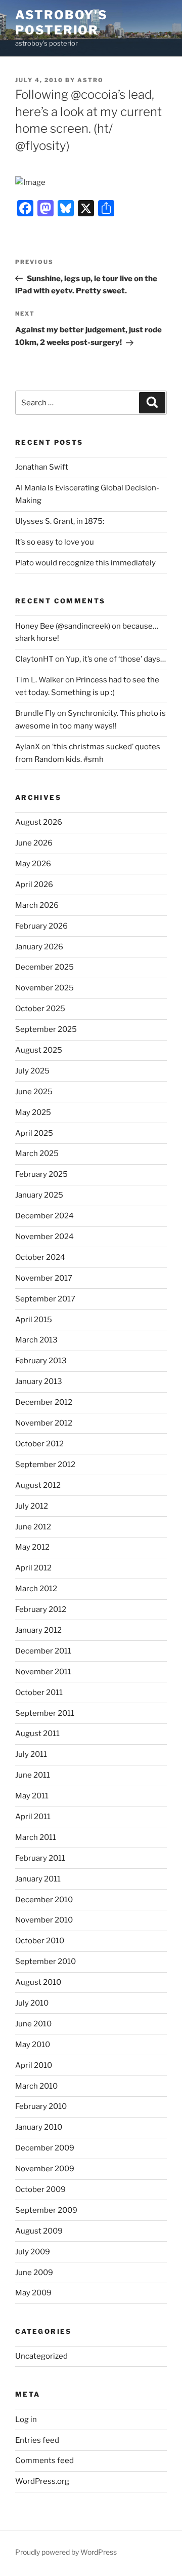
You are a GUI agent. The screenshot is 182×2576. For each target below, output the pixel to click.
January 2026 (39, 947)
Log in (26, 2419)
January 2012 (38, 1630)
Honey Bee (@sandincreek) (63, 626)
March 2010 (36, 2086)
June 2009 (34, 2273)
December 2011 (43, 1651)
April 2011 (33, 1817)
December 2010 (44, 1900)
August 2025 (39, 1050)
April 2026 (34, 885)
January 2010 (39, 2127)
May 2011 (32, 1796)
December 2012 (44, 1402)
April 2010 (34, 2065)
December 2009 (45, 2148)
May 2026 (33, 864)
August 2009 (39, 2231)
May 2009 (33, 2293)
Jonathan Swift (42, 467)
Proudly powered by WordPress (66, 2552)
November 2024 (44, 1237)
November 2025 (44, 988)
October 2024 (40, 1257)
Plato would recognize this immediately (85, 563)
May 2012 (32, 1547)
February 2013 (41, 1361)
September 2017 (45, 1299)
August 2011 (37, 1734)
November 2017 (44, 1278)
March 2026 (37, 905)
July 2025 (32, 1071)
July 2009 (33, 2252)
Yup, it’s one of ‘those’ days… (116, 659)
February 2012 (41, 1609)
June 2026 (34, 843)
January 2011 (38, 1879)
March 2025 (37, 1154)
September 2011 (45, 1713)
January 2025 (39, 1195)
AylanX (28, 747)
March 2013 (36, 1340)
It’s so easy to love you (55, 542)
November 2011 (43, 1672)
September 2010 (45, 1962)
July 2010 (32, 2003)
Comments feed (44, 2460)
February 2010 (41, 2106)
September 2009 (46, 2210)
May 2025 (33, 1112)
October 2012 (39, 1444)
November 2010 (44, 1920)
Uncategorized (41, 2356)
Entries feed (37, 2440)
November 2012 (44, 1423)
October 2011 (39, 1693)
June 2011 (33, 1775)
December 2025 (44, 967)
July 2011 (31, 1754)
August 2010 (38, 1982)
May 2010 (33, 2045)
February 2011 (40, 1858)
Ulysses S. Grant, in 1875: (60, 521)
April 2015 (34, 1320)
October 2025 (40, 1009)
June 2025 (34, 1092)
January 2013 (39, 1381)
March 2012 (36, 1589)
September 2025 (46, 1029)
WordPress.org (42, 2481)
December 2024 (44, 1216)
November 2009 (45, 2169)
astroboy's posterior (61, 23)
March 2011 (36, 1837)
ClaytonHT (34, 659)
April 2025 (34, 1133)
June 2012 (33, 1527)
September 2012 (45, 1465)
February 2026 (41, 926)
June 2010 (33, 2024)
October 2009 (40, 2189)
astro (90, 80)
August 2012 (38, 1485)
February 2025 (41, 1174)
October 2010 (40, 1941)
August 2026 (39, 822)
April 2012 (33, 1568)
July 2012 (32, 1506)
